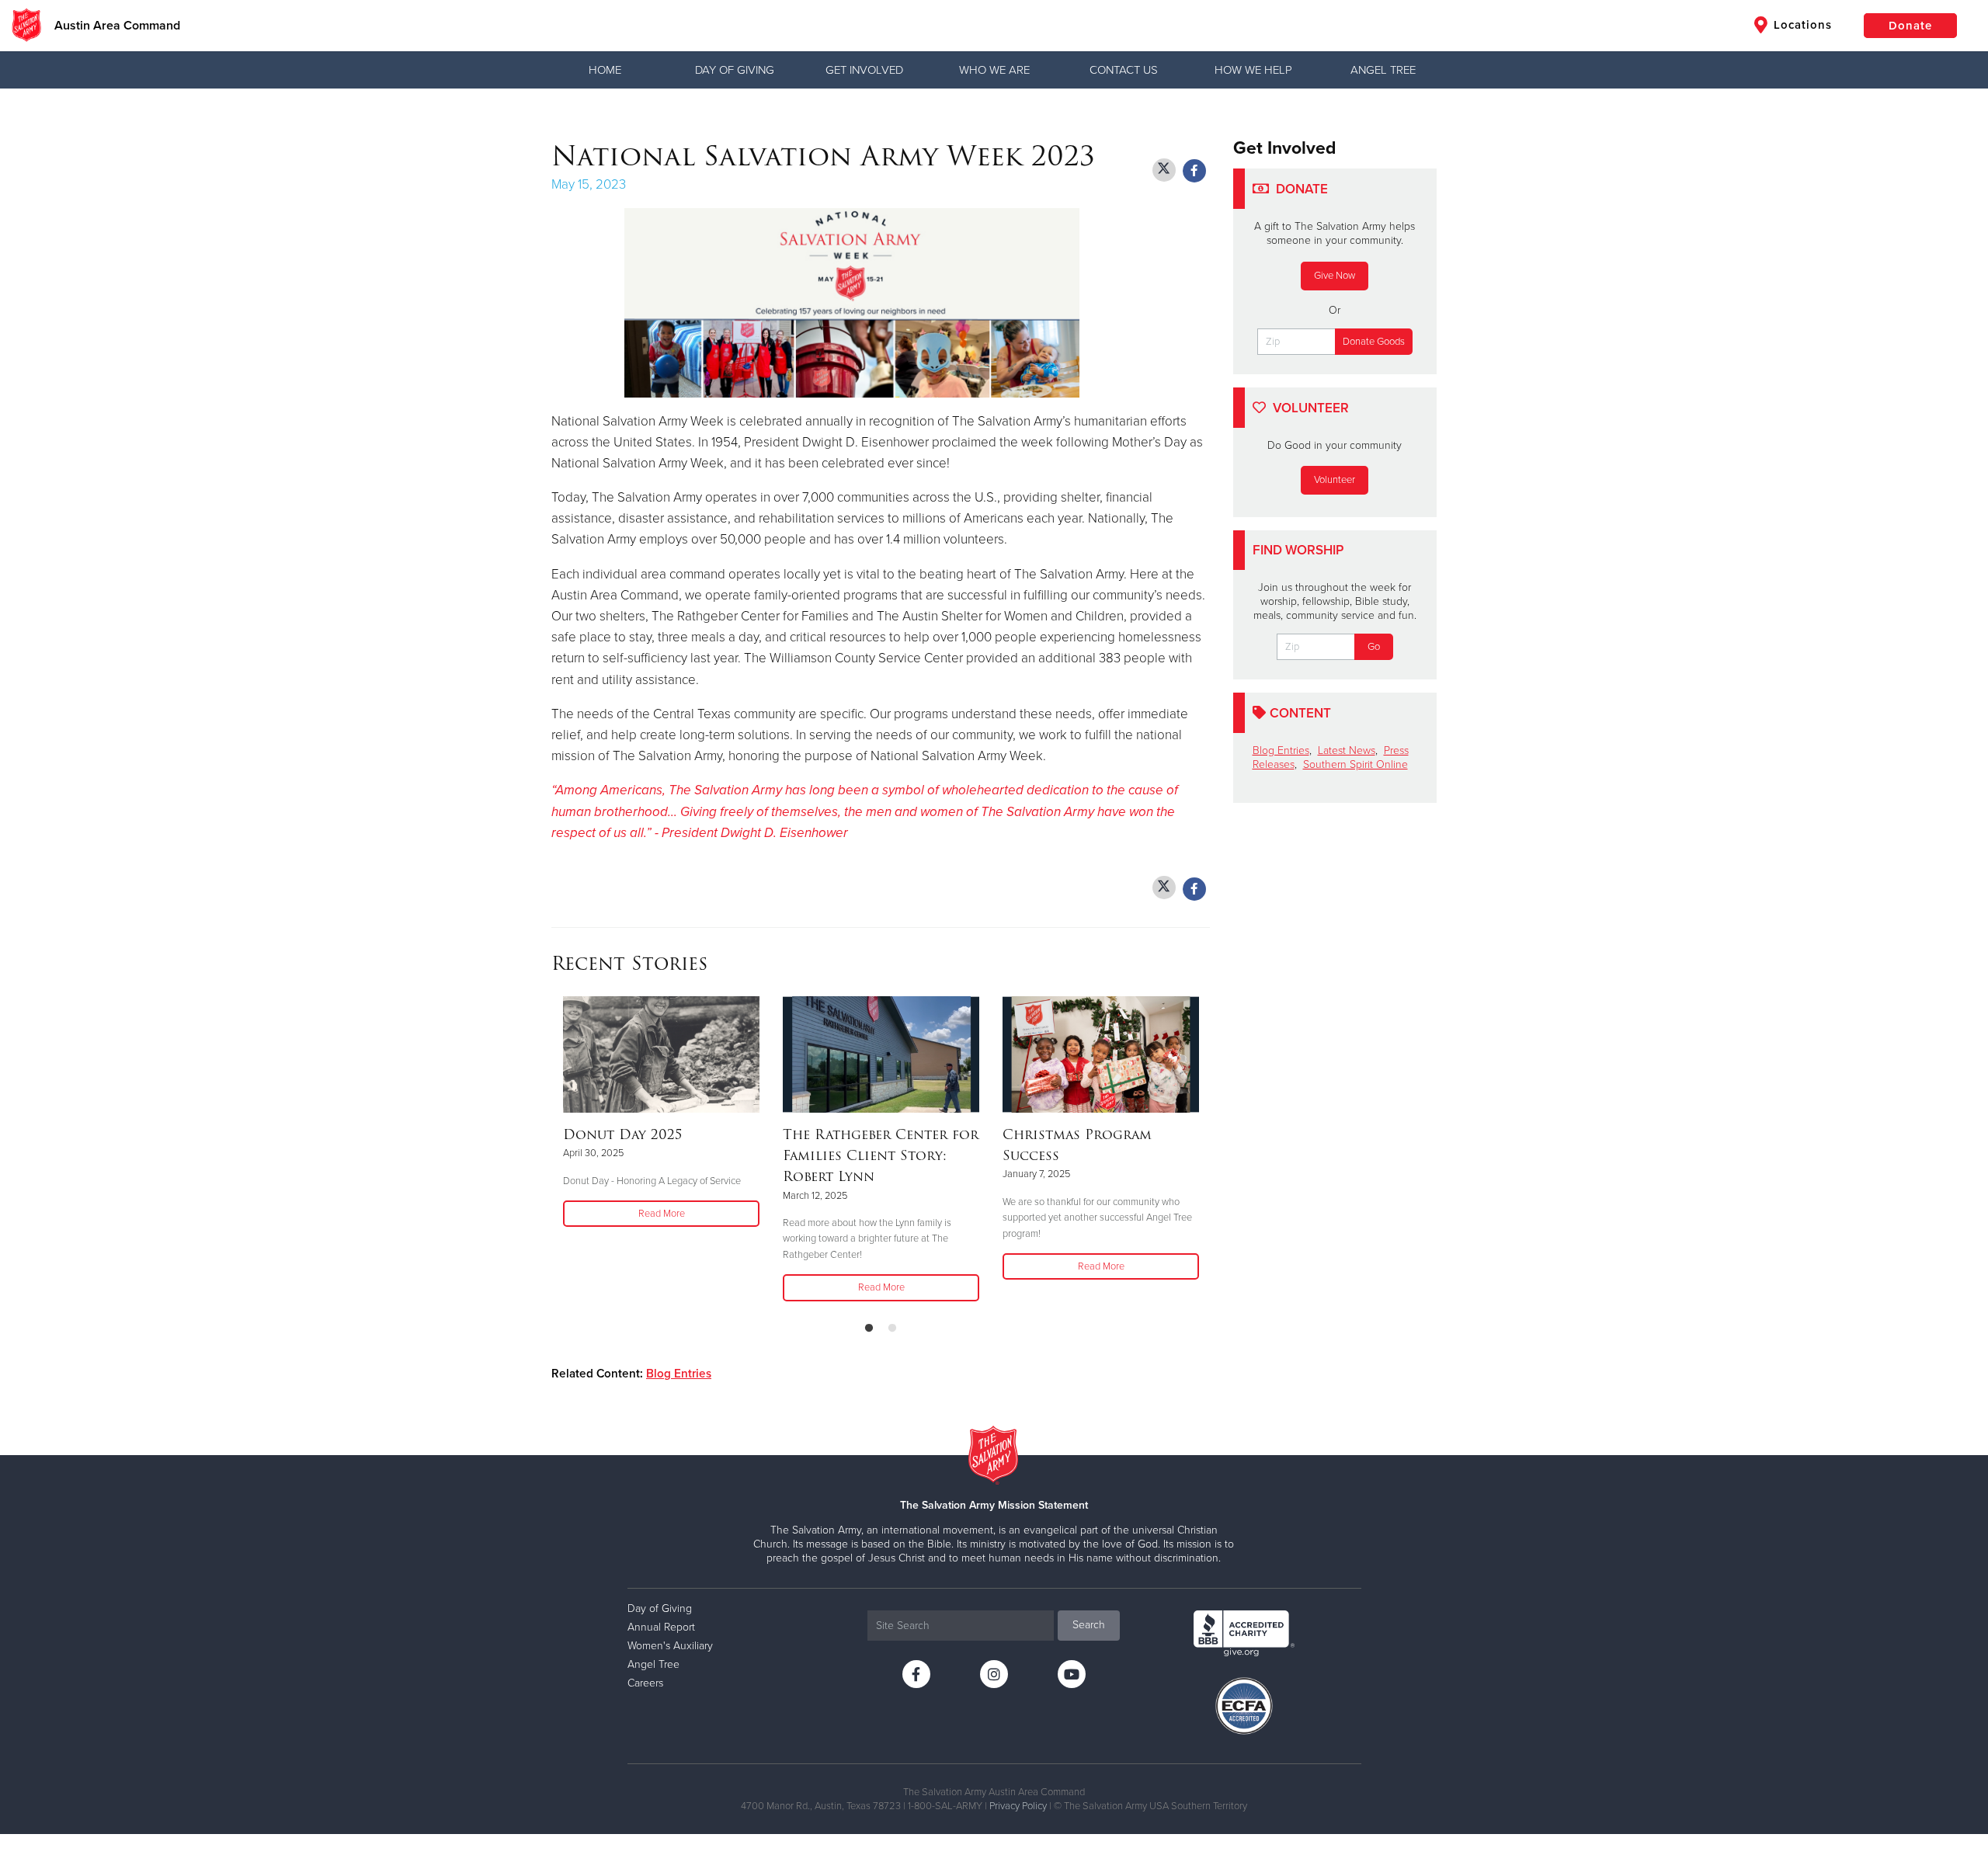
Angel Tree (1383, 70)
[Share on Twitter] (1164, 170)
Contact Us (1124, 70)
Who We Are (994, 70)
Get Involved (864, 70)
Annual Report (661, 1627)
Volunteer (1335, 480)
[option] (661, 1113)
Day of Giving (735, 70)
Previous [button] (556, 1152)
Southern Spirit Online (1355, 764)
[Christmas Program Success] (1101, 1054)
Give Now (1335, 276)
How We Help (1253, 70)
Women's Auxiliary (670, 1646)
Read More (662, 1214)
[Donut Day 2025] (661, 1054)
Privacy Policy (1018, 1806)
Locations (1801, 25)
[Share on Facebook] (1194, 171)
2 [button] (892, 1329)
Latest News (1347, 750)
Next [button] (1205, 1152)
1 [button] (869, 1329)
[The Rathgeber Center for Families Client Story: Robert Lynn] (881, 1054)
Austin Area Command (117, 26)
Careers (645, 1683)
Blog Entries (679, 1374)
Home (605, 70)
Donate (1910, 26)
